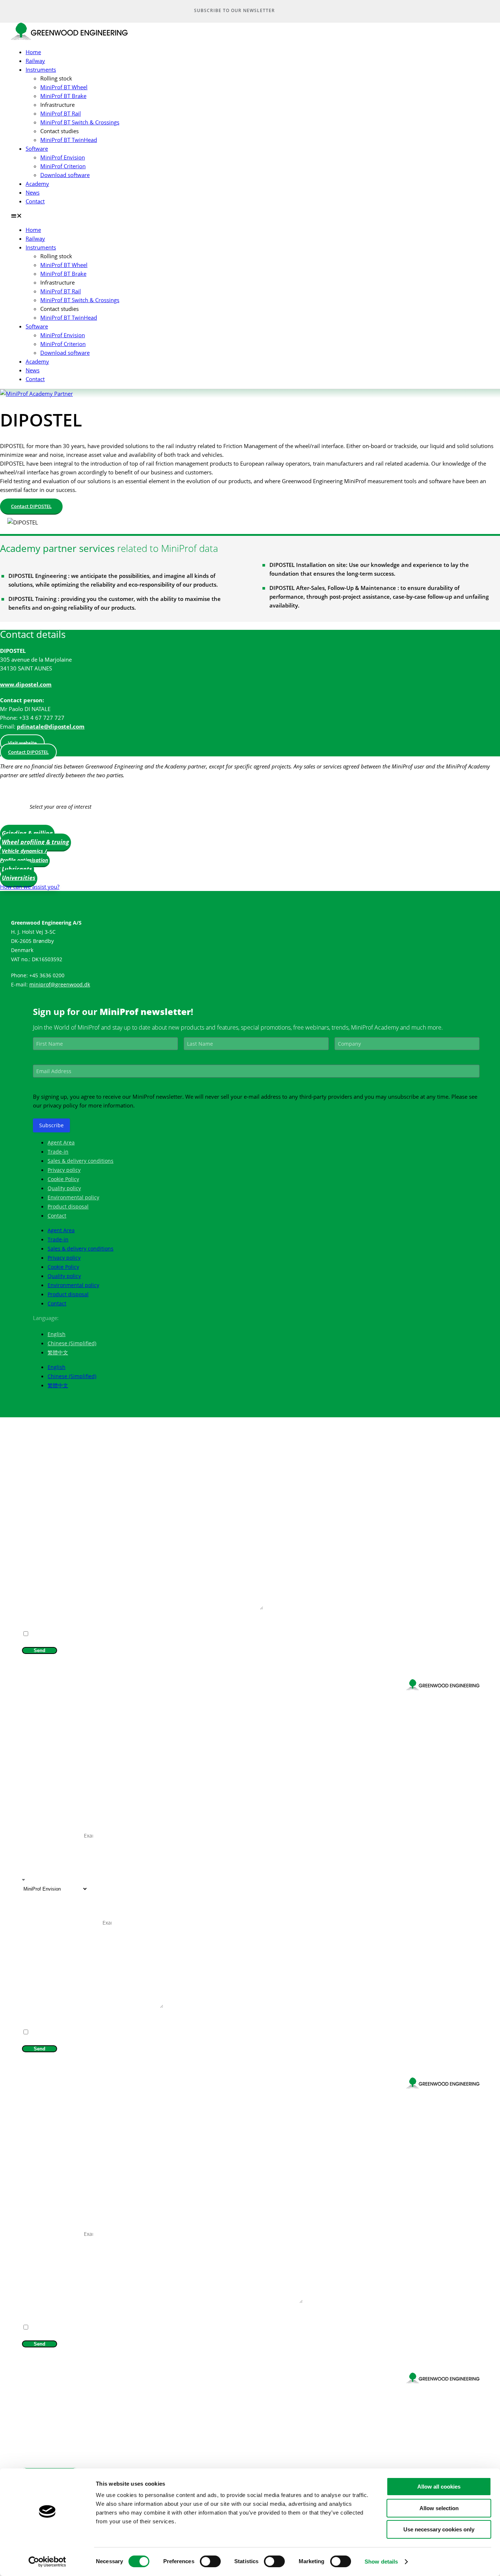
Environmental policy (73, 1197)
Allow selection (439, 2508)
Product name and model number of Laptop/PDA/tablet (81, 1853)
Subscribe (51, 1125)
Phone (29, 1524)
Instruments (41, 69)
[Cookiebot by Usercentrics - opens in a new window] (47, 2562)
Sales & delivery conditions (81, 1161)
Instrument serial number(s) (53, 1836)
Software (37, 148)
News (33, 192)
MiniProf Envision (63, 157)
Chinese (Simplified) (72, 1343)
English (57, 1334)
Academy (37, 184)
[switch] (210, 2561)
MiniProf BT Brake (63, 96)
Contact (35, 201)
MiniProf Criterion (63, 166)
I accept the (49, 1625)
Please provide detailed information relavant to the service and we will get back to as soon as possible (129, 2302)
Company (32, 1489)
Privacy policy (64, 1170)
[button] (245, 215)
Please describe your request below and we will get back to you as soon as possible (109, 1608)
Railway (35, 61)
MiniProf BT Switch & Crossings (80, 122)
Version (30, 1906)
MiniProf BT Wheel (64, 87)
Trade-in (58, 1152)
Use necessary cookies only (439, 2529)
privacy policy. (62, 1625)
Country (31, 1541)
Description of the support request (59, 2006)
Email (28, 1506)
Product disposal (68, 1206)
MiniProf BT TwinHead (69, 140)
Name (29, 1472)
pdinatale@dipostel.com (51, 726)
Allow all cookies (439, 2487)
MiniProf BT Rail (61, 113)
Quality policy (64, 1188)
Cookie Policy (63, 1179)
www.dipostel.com (26, 684)
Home (33, 52)
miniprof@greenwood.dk (60, 984)
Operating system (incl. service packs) (62, 1923)
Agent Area (61, 1142)
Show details (381, 2562)
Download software (65, 175)
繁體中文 (58, 1352)
